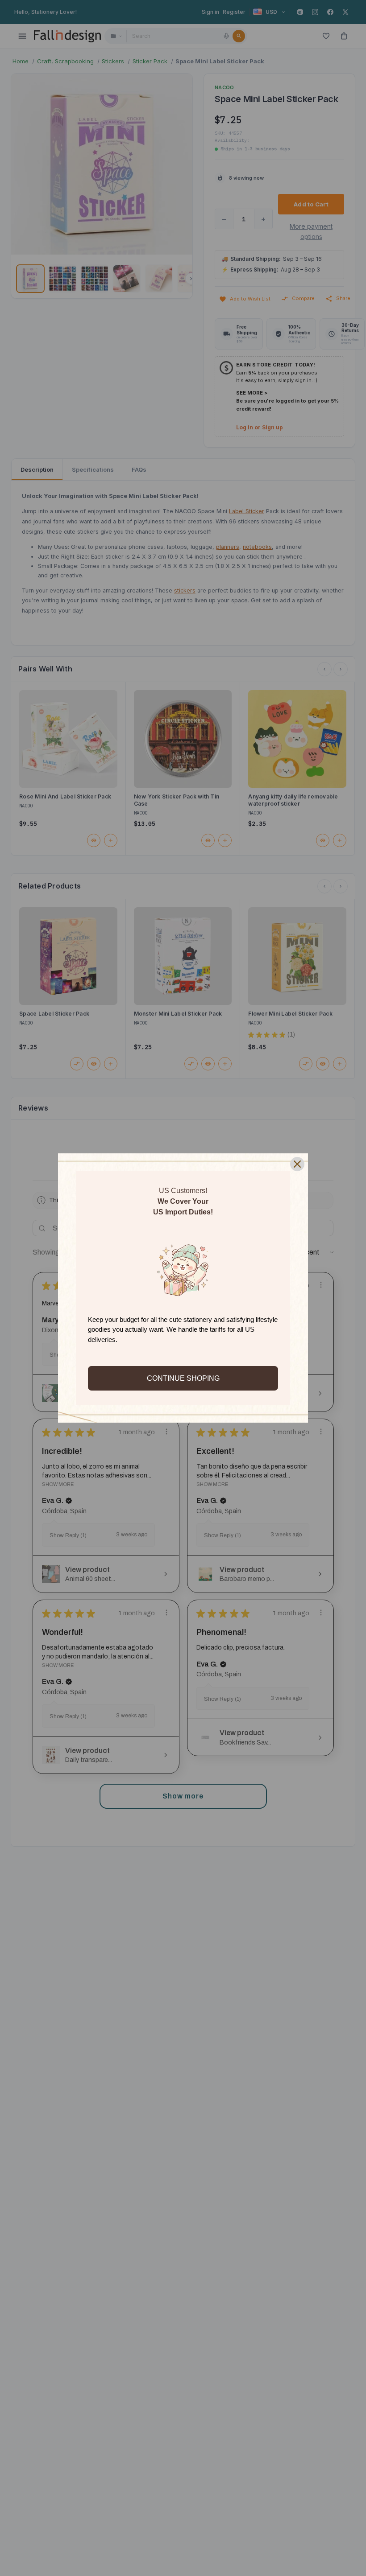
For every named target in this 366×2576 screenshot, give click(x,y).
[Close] (297, 1164)
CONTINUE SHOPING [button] (183, 1378)
